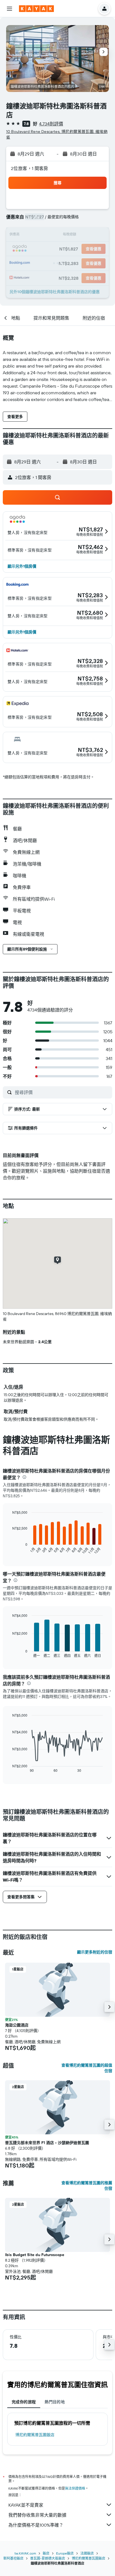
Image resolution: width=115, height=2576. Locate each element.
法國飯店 (87, 2553)
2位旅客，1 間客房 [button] (30, 168)
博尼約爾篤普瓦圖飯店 (35, 2435)
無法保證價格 (75, 2488)
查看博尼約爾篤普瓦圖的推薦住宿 (87, 2186)
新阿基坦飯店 (13, 2558)
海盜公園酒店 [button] (17, 2025)
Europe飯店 (65, 2553)
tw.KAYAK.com (25, 2553)
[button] (9, 9)
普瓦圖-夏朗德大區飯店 (48, 2558)
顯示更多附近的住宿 (95, 1952)
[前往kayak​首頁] (36, 9)
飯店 (46, 2553)
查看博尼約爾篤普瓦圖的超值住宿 (87, 2068)
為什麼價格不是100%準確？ (36, 2525)
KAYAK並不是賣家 (26, 2505)
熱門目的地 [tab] (55, 2402)
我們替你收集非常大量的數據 (37, 2515)
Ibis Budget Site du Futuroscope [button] (35, 2255)
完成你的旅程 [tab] (24, 2402)
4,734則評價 (51, 124)
